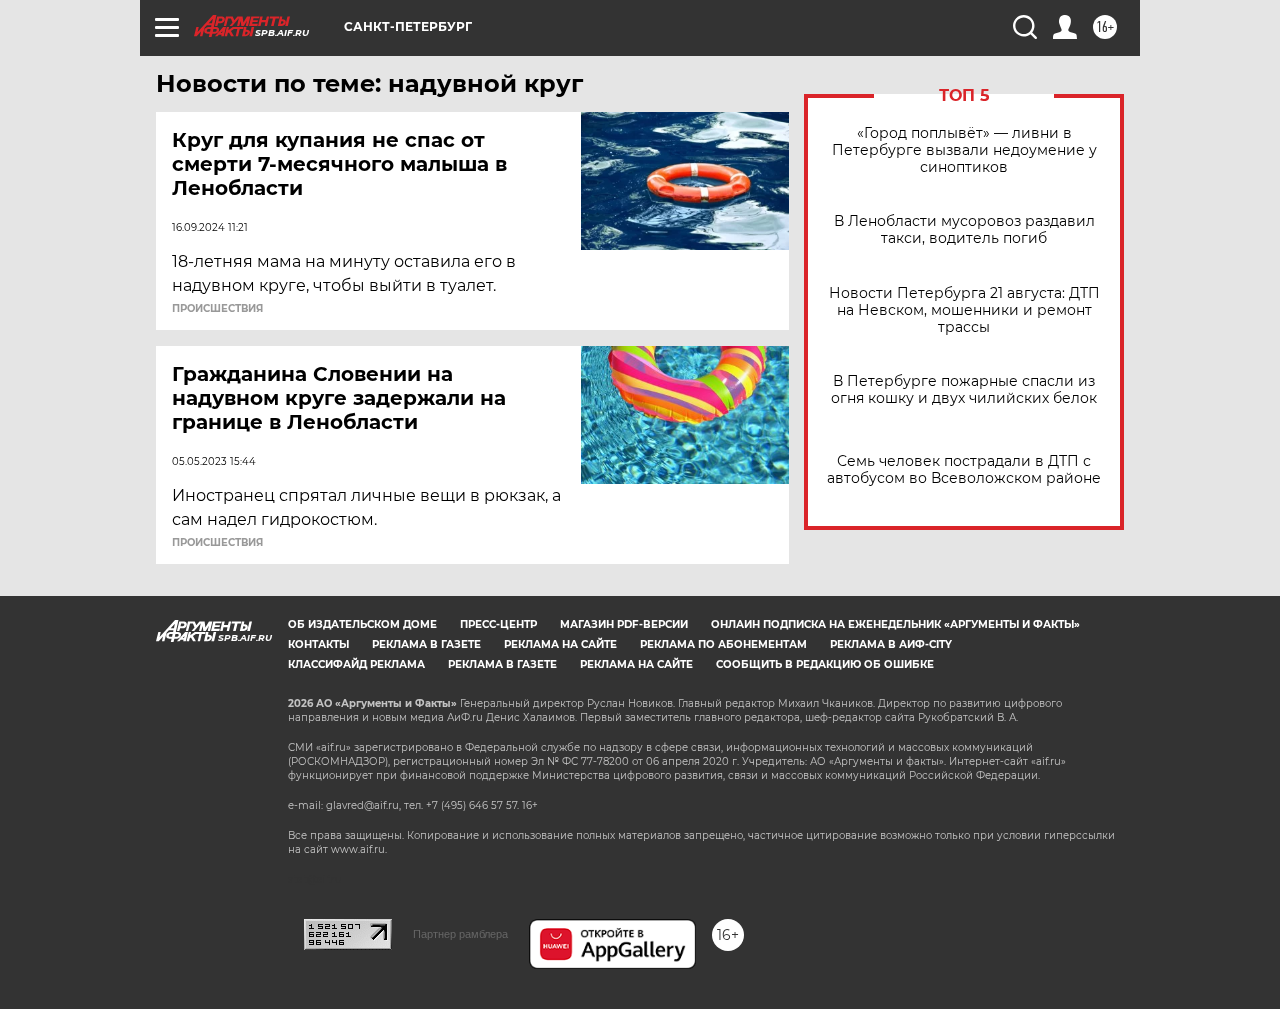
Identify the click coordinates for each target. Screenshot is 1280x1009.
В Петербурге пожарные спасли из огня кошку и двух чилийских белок (964, 390)
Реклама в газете (426, 644)
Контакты (318, 644)
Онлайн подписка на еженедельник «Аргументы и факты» (895, 624)
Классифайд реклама (356, 664)
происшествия (217, 309)
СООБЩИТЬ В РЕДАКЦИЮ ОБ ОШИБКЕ (825, 664)
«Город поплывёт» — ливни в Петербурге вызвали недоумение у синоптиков (964, 150)
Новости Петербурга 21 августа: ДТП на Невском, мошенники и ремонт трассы (964, 310)
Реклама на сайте (560, 644)
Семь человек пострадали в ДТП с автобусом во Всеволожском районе (964, 470)
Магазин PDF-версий (624, 624)
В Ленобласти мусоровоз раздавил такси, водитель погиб (964, 230)
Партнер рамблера (460, 934)
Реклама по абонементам (723, 644)
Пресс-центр (498, 624)
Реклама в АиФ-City (891, 644)
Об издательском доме (362, 624)
